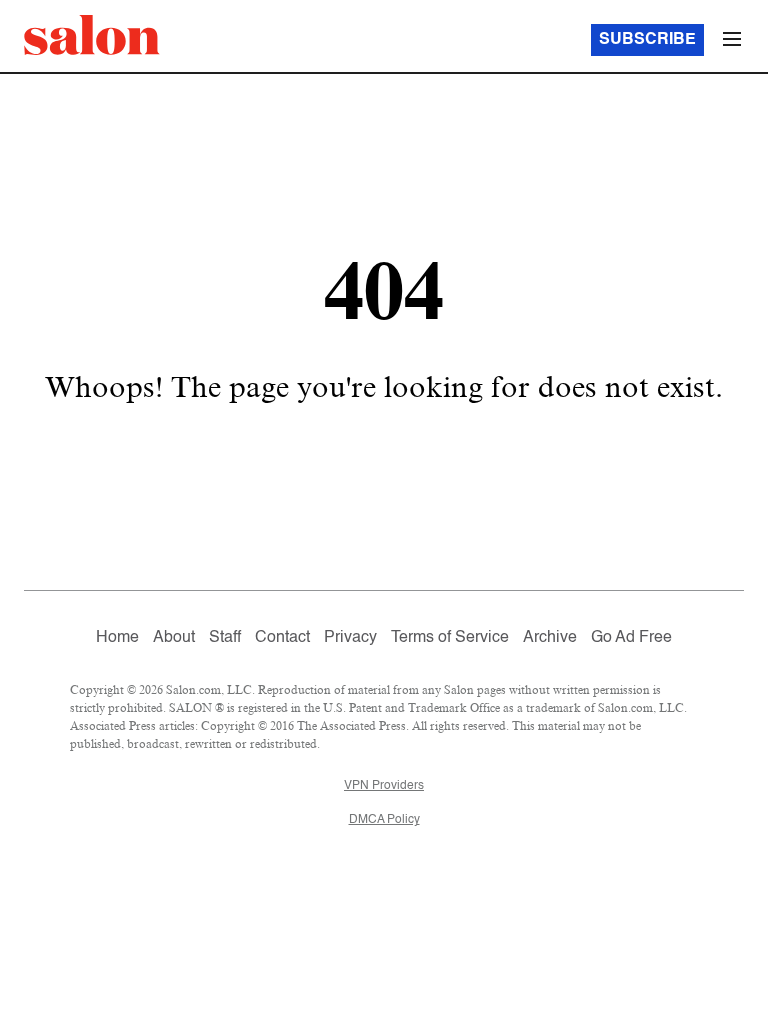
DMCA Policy (384, 820)
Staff (225, 638)
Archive (550, 638)
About (174, 638)
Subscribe (647, 40)
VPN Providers (384, 786)
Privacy (350, 638)
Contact (282, 638)
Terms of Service (450, 638)
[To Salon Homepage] (92, 35)
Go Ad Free (631, 638)
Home (117, 638)
